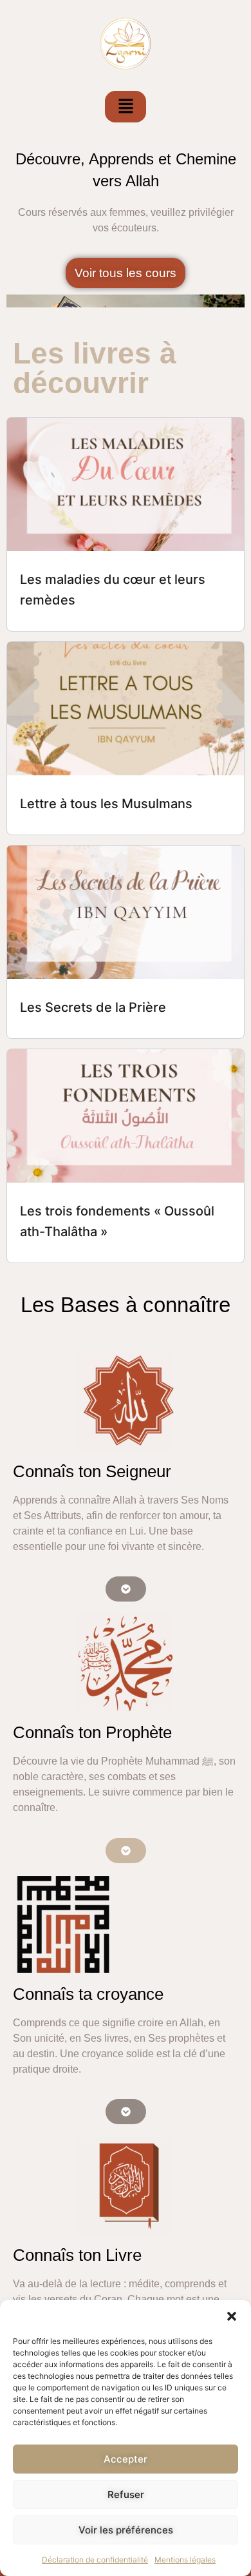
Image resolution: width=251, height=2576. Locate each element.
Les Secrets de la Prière (93, 1007)
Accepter (126, 2459)
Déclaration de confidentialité (95, 2560)
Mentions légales (185, 2560)
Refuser (126, 2494)
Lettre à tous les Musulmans (106, 804)
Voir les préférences (126, 2530)
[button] (232, 2316)
